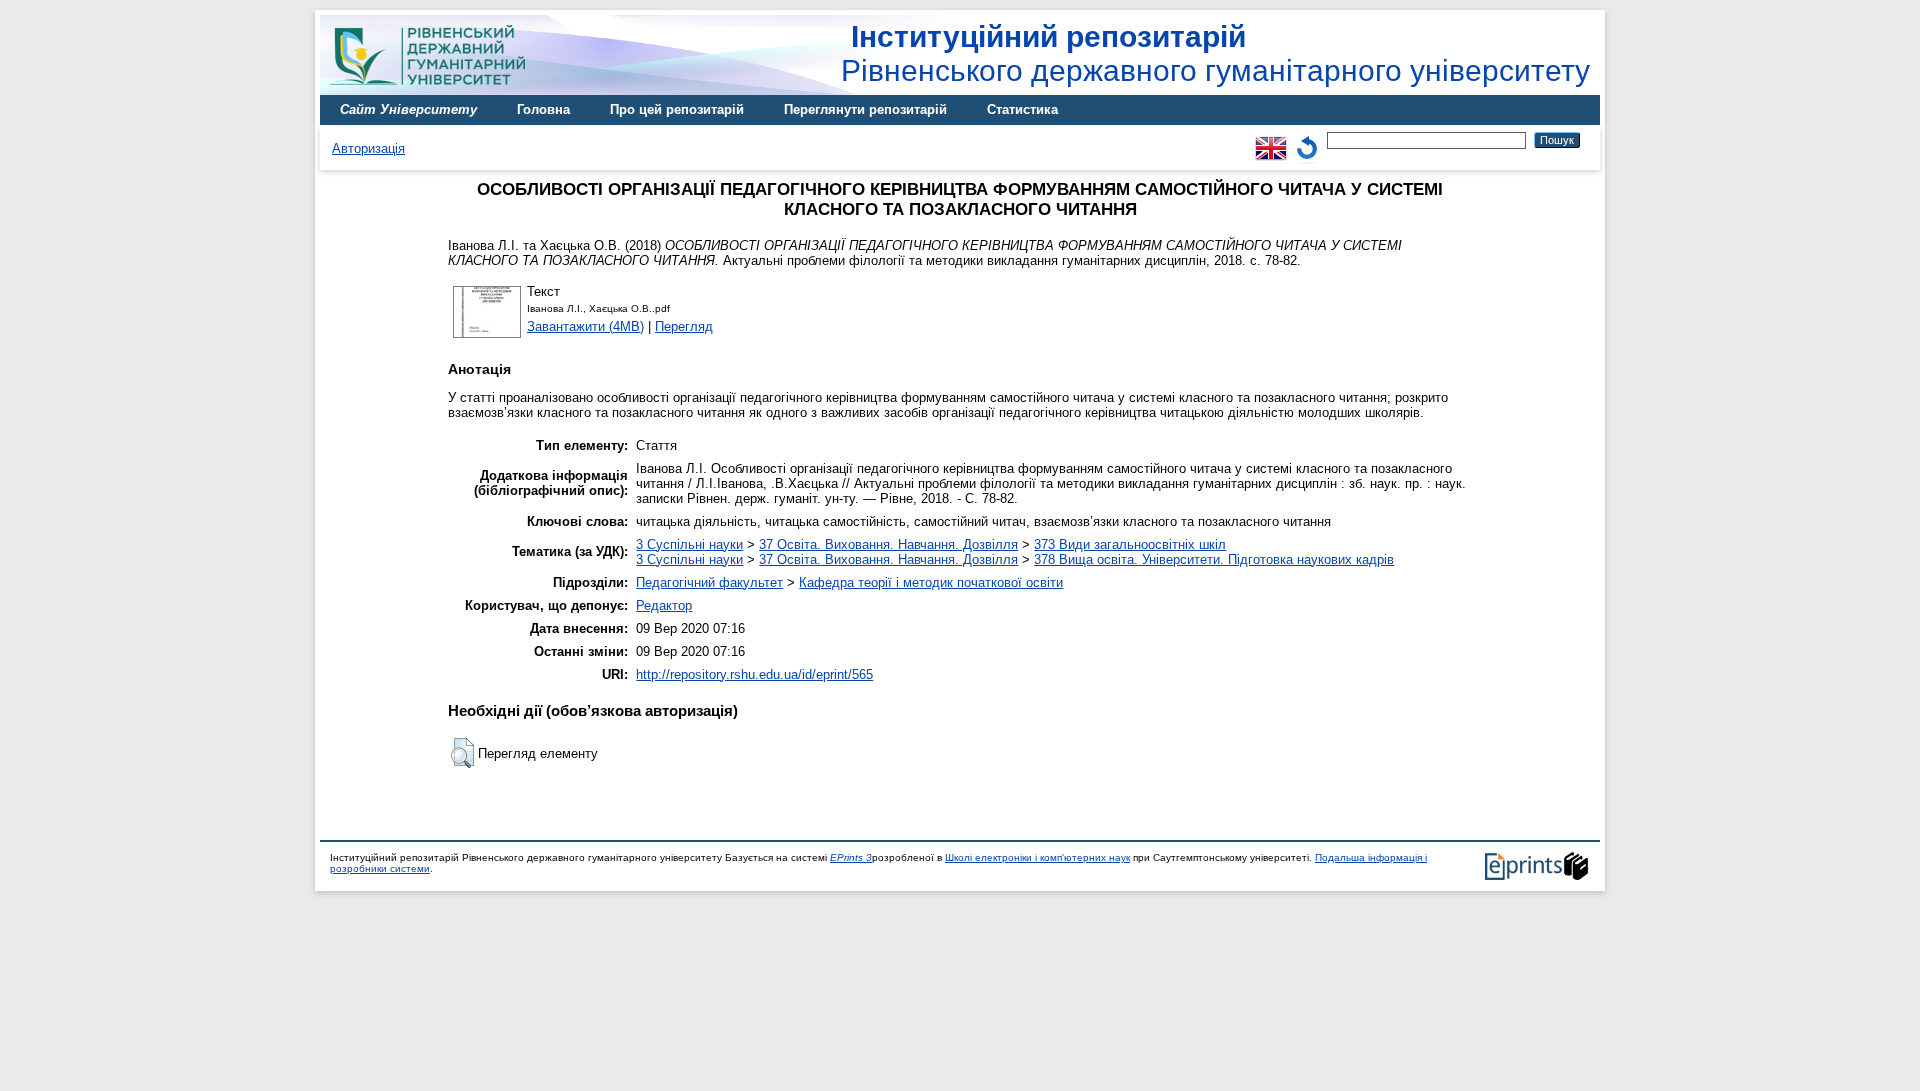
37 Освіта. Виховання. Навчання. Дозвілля (888, 544)
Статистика (1022, 109)
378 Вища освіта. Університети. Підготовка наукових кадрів (1214, 559)
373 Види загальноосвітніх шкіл (1130, 544)
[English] (1271, 139)
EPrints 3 (851, 857)
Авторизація (368, 148)
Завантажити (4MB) (585, 326)
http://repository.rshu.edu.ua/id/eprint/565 (754, 674)
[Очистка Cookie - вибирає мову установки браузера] (1307, 139)
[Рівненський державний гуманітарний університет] (435, 90)
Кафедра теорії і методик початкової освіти (931, 582)
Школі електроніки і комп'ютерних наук (1037, 857)
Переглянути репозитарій (865, 109)
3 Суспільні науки (689, 544)
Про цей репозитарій (677, 109)
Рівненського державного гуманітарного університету (1215, 53)
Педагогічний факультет (709, 582)
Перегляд (684, 326)
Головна (543, 109)
